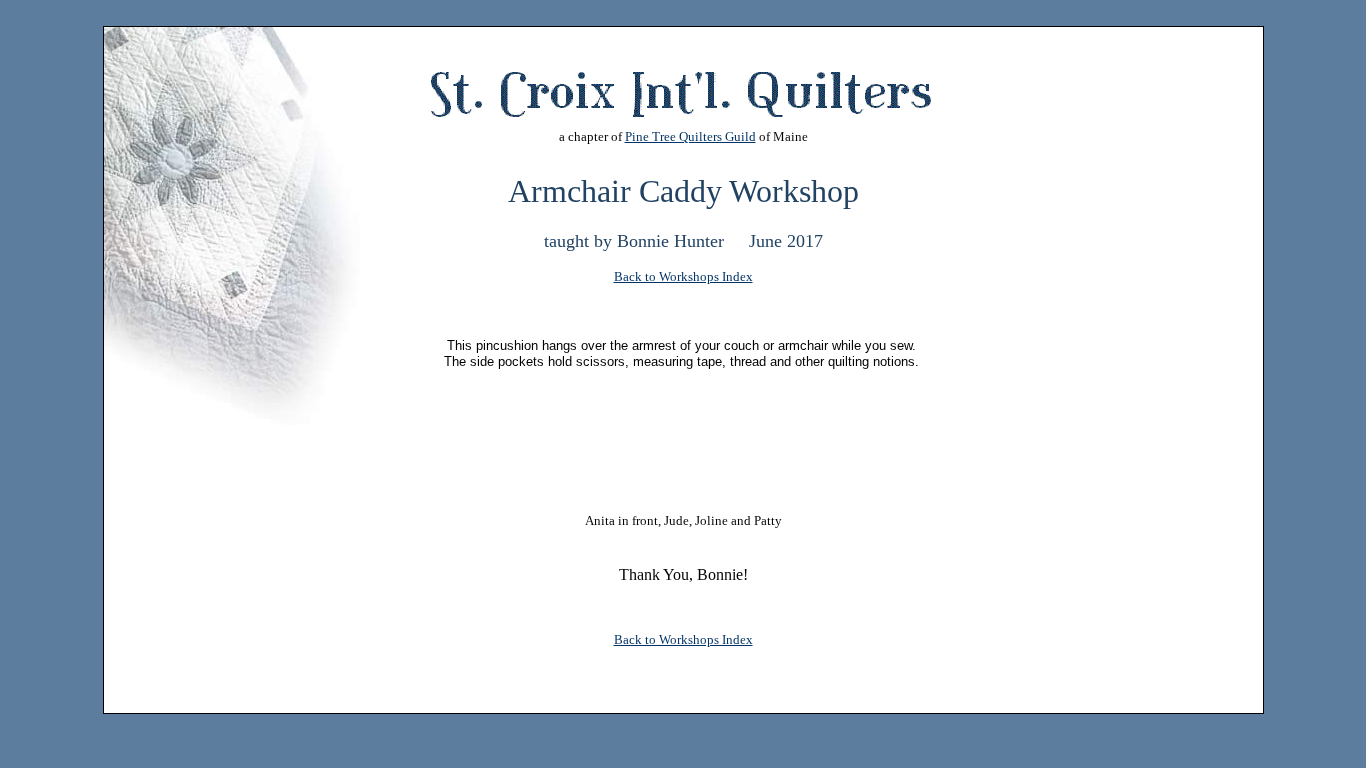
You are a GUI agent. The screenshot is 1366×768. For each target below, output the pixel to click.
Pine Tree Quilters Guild (690, 136)
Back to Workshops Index (683, 276)
